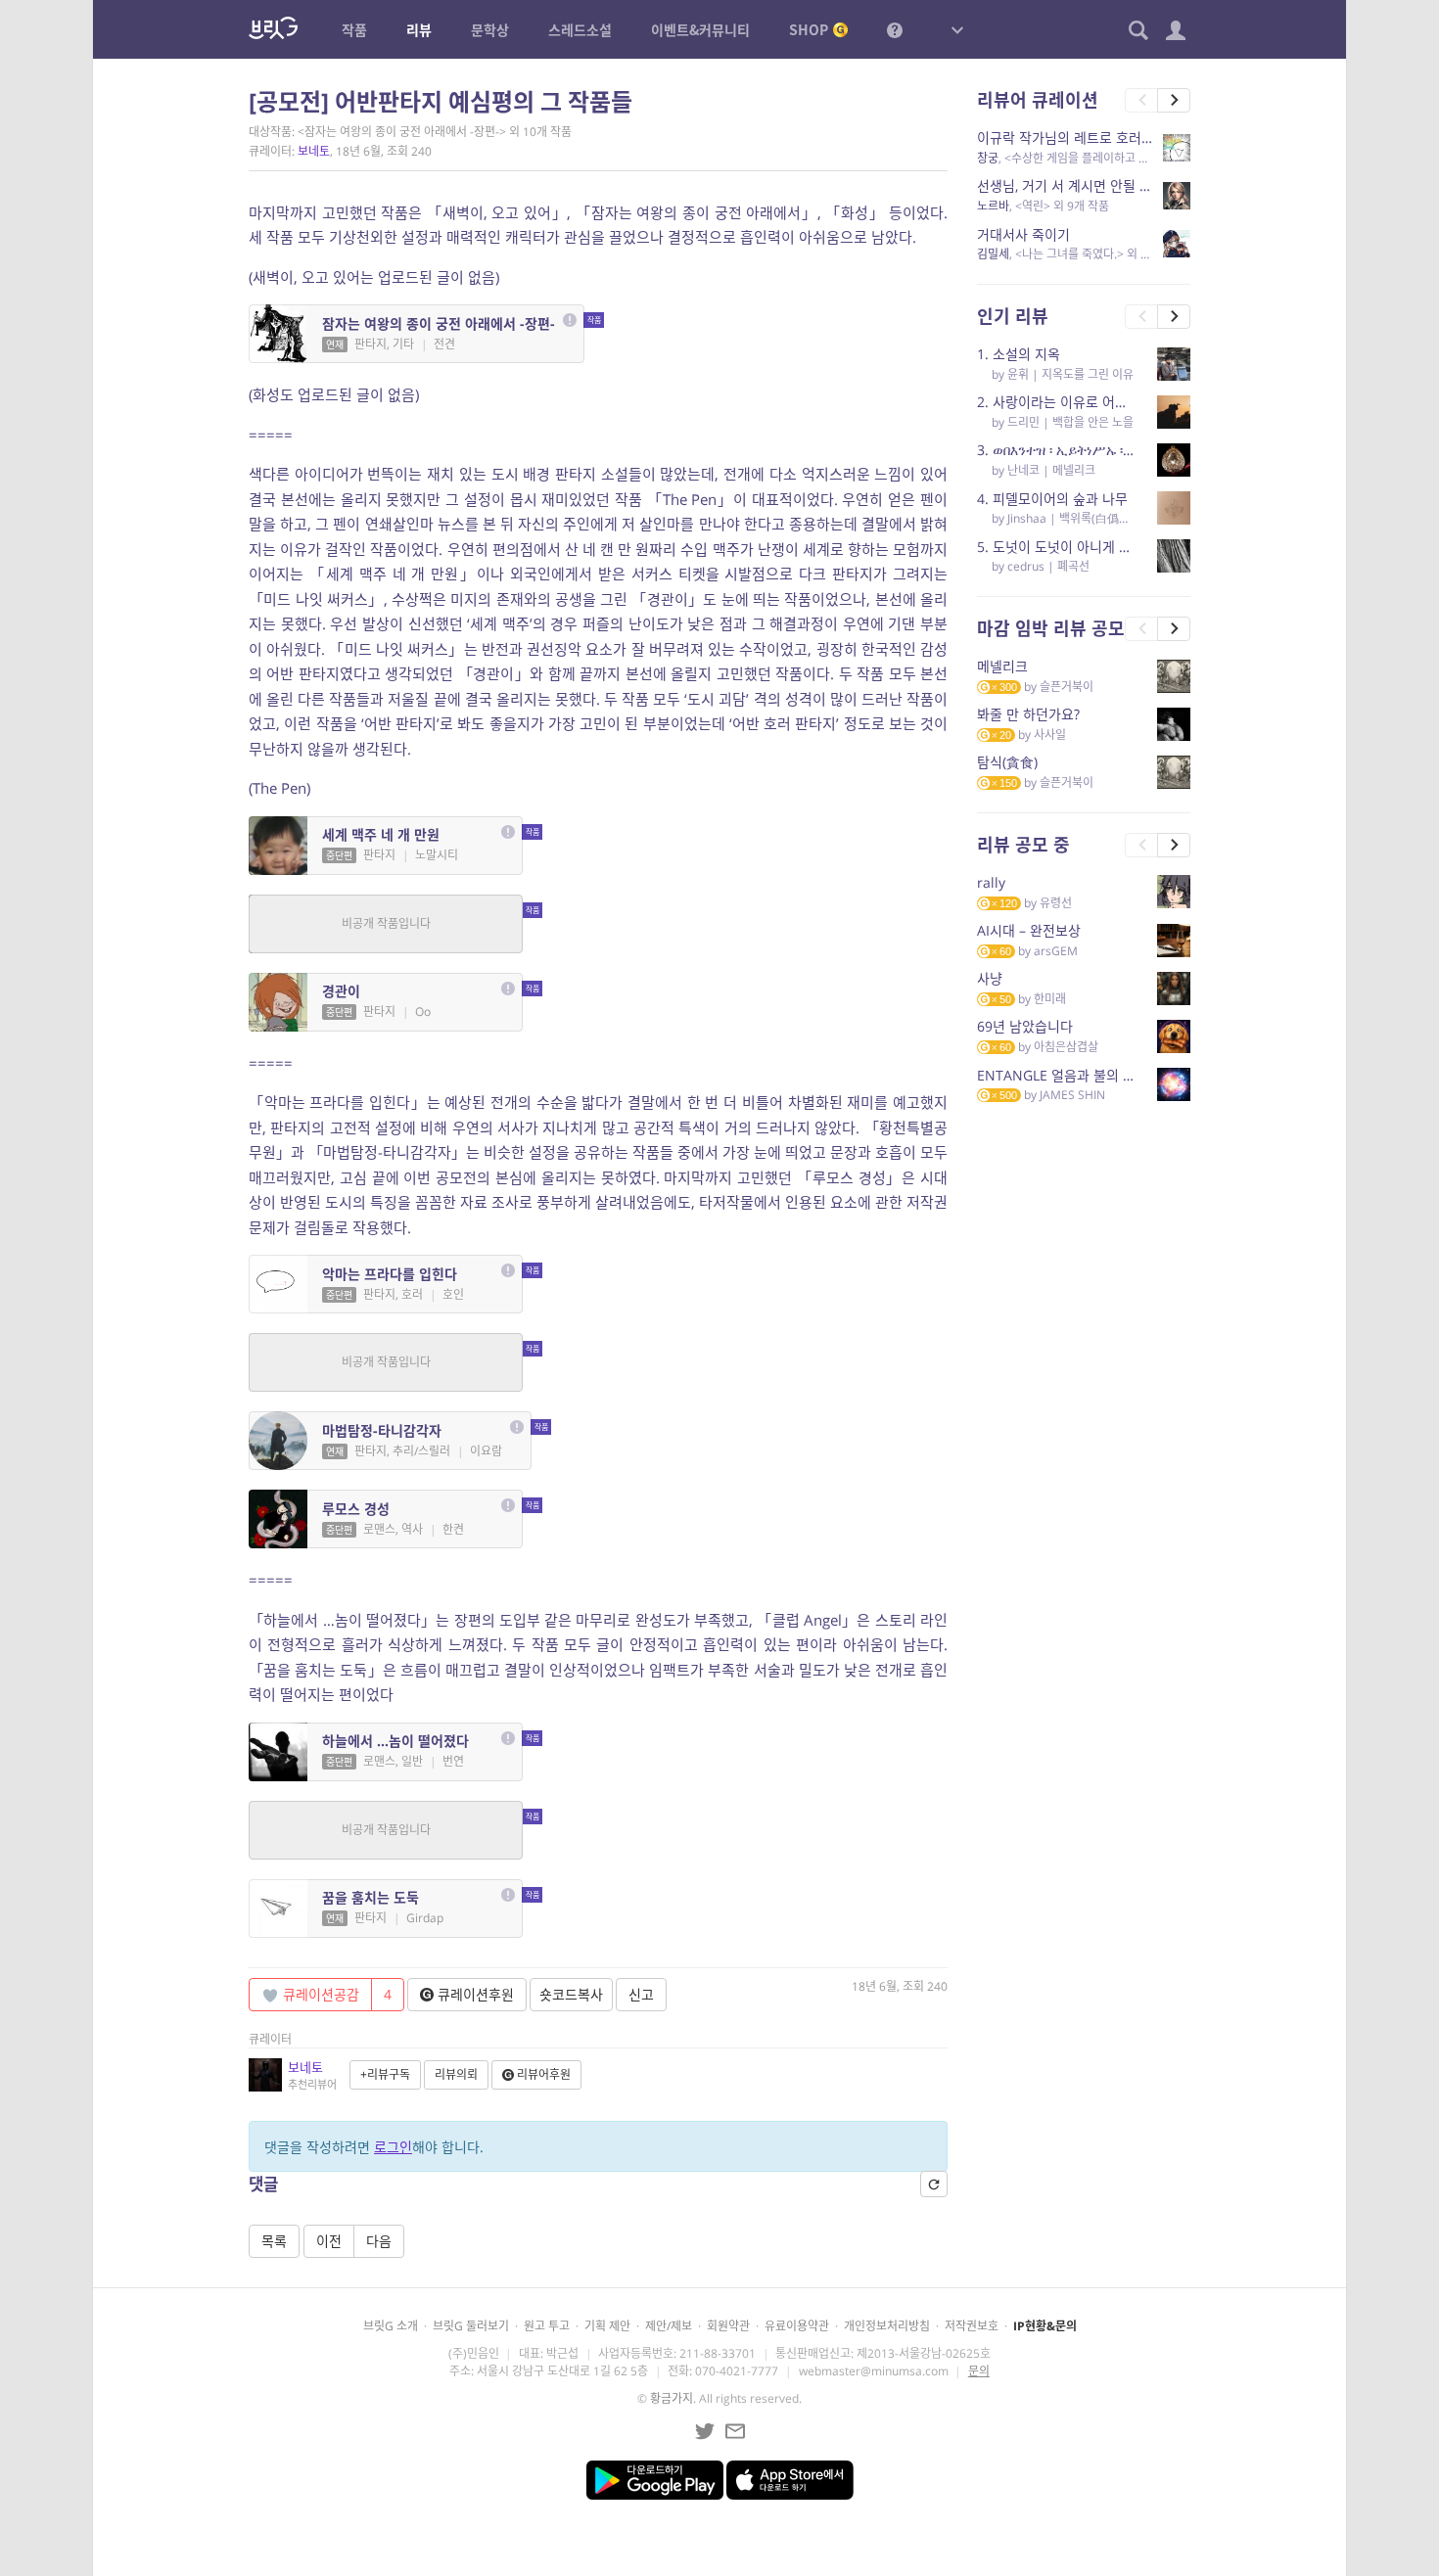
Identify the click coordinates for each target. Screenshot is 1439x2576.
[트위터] (705, 2431)
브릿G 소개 (391, 2326)
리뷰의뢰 (456, 2074)
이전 (329, 2241)
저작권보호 (972, 2326)
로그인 (393, 2147)
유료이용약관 (797, 2326)
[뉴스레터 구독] (735, 2431)
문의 (979, 2371)
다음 (379, 2241)
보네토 (314, 151)
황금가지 (672, 2398)
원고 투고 (547, 2326)
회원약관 (728, 2326)
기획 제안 (607, 2326)
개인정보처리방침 (887, 2326)
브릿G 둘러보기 (471, 2326)
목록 (274, 2241)
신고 (641, 1994)
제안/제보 (669, 2326)
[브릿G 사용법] (895, 29)
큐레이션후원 (474, 1994)
